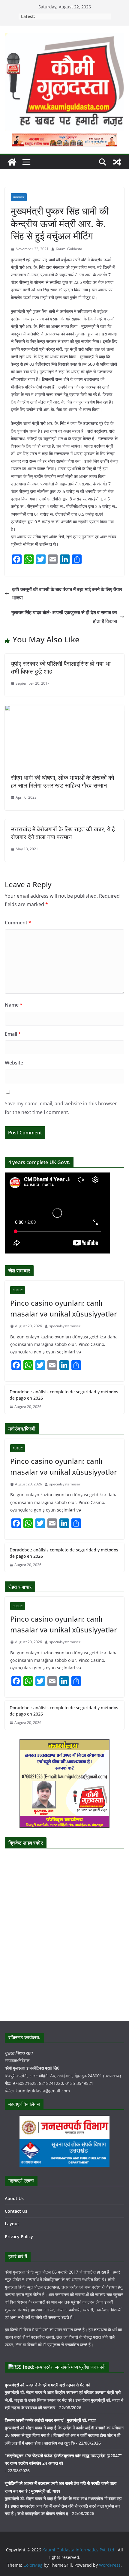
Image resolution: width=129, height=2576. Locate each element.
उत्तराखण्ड (19, 197)
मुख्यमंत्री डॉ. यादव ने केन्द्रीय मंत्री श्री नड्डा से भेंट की (47, 2385)
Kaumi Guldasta (69, 249)
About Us (14, 2198)
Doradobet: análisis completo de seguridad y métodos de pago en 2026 (64, 1395)
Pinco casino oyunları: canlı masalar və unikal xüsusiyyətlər (64, 1308)
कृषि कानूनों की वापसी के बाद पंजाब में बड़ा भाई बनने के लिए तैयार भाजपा (67, 594)
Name (14, 1005)
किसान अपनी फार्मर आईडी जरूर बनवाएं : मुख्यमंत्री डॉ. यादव (50, 2420)
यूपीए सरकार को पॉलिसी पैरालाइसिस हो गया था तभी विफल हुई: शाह (61, 667)
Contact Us (16, 2211)
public (18, 1290)
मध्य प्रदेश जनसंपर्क (88, 2367)
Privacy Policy (19, 2237)
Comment (18, 923)
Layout (12, 2224)
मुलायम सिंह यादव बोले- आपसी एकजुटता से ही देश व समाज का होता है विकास (64, 617)
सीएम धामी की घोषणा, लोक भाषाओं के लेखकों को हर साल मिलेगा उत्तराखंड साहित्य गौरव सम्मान (63, 781)
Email (13, 1034)
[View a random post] (117, 162)
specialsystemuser (65, 1326)
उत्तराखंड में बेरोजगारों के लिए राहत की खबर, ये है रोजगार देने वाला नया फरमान (63, 833)
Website (14, 1063)
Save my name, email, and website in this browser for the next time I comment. (61, 1108)
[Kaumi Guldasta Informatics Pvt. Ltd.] (12, 162)
